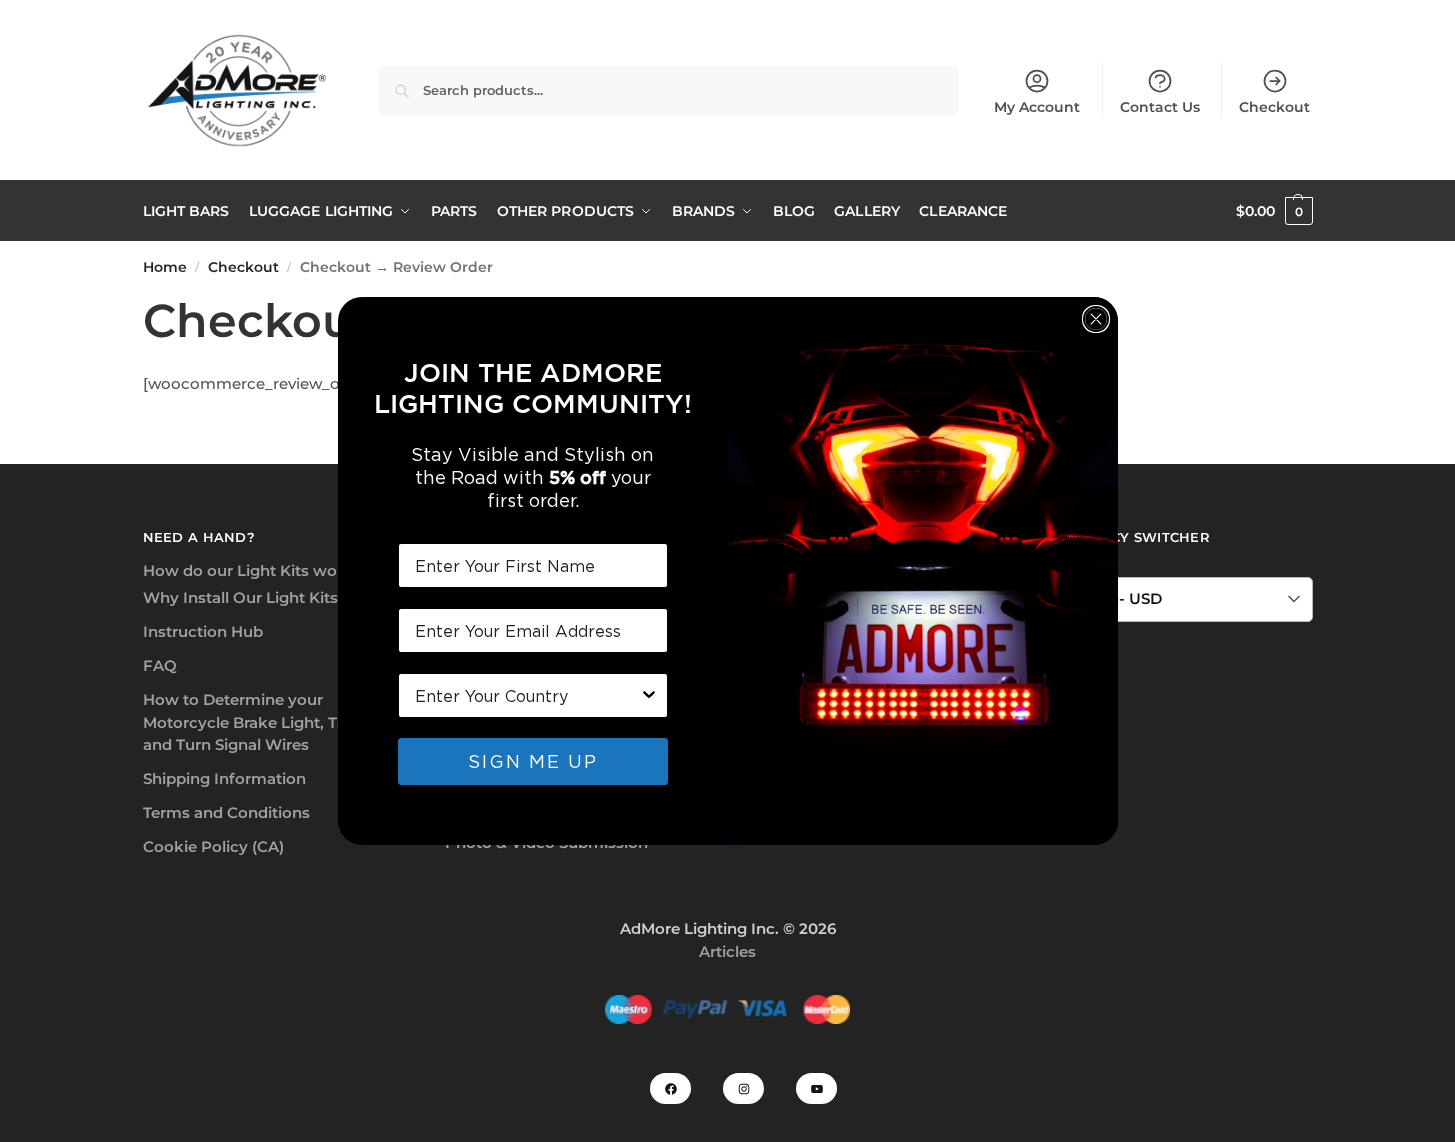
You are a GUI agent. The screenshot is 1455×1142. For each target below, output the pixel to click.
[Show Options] (649, 695)
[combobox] (527, 695)
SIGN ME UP (533, 761)
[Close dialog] (1096, 319)
